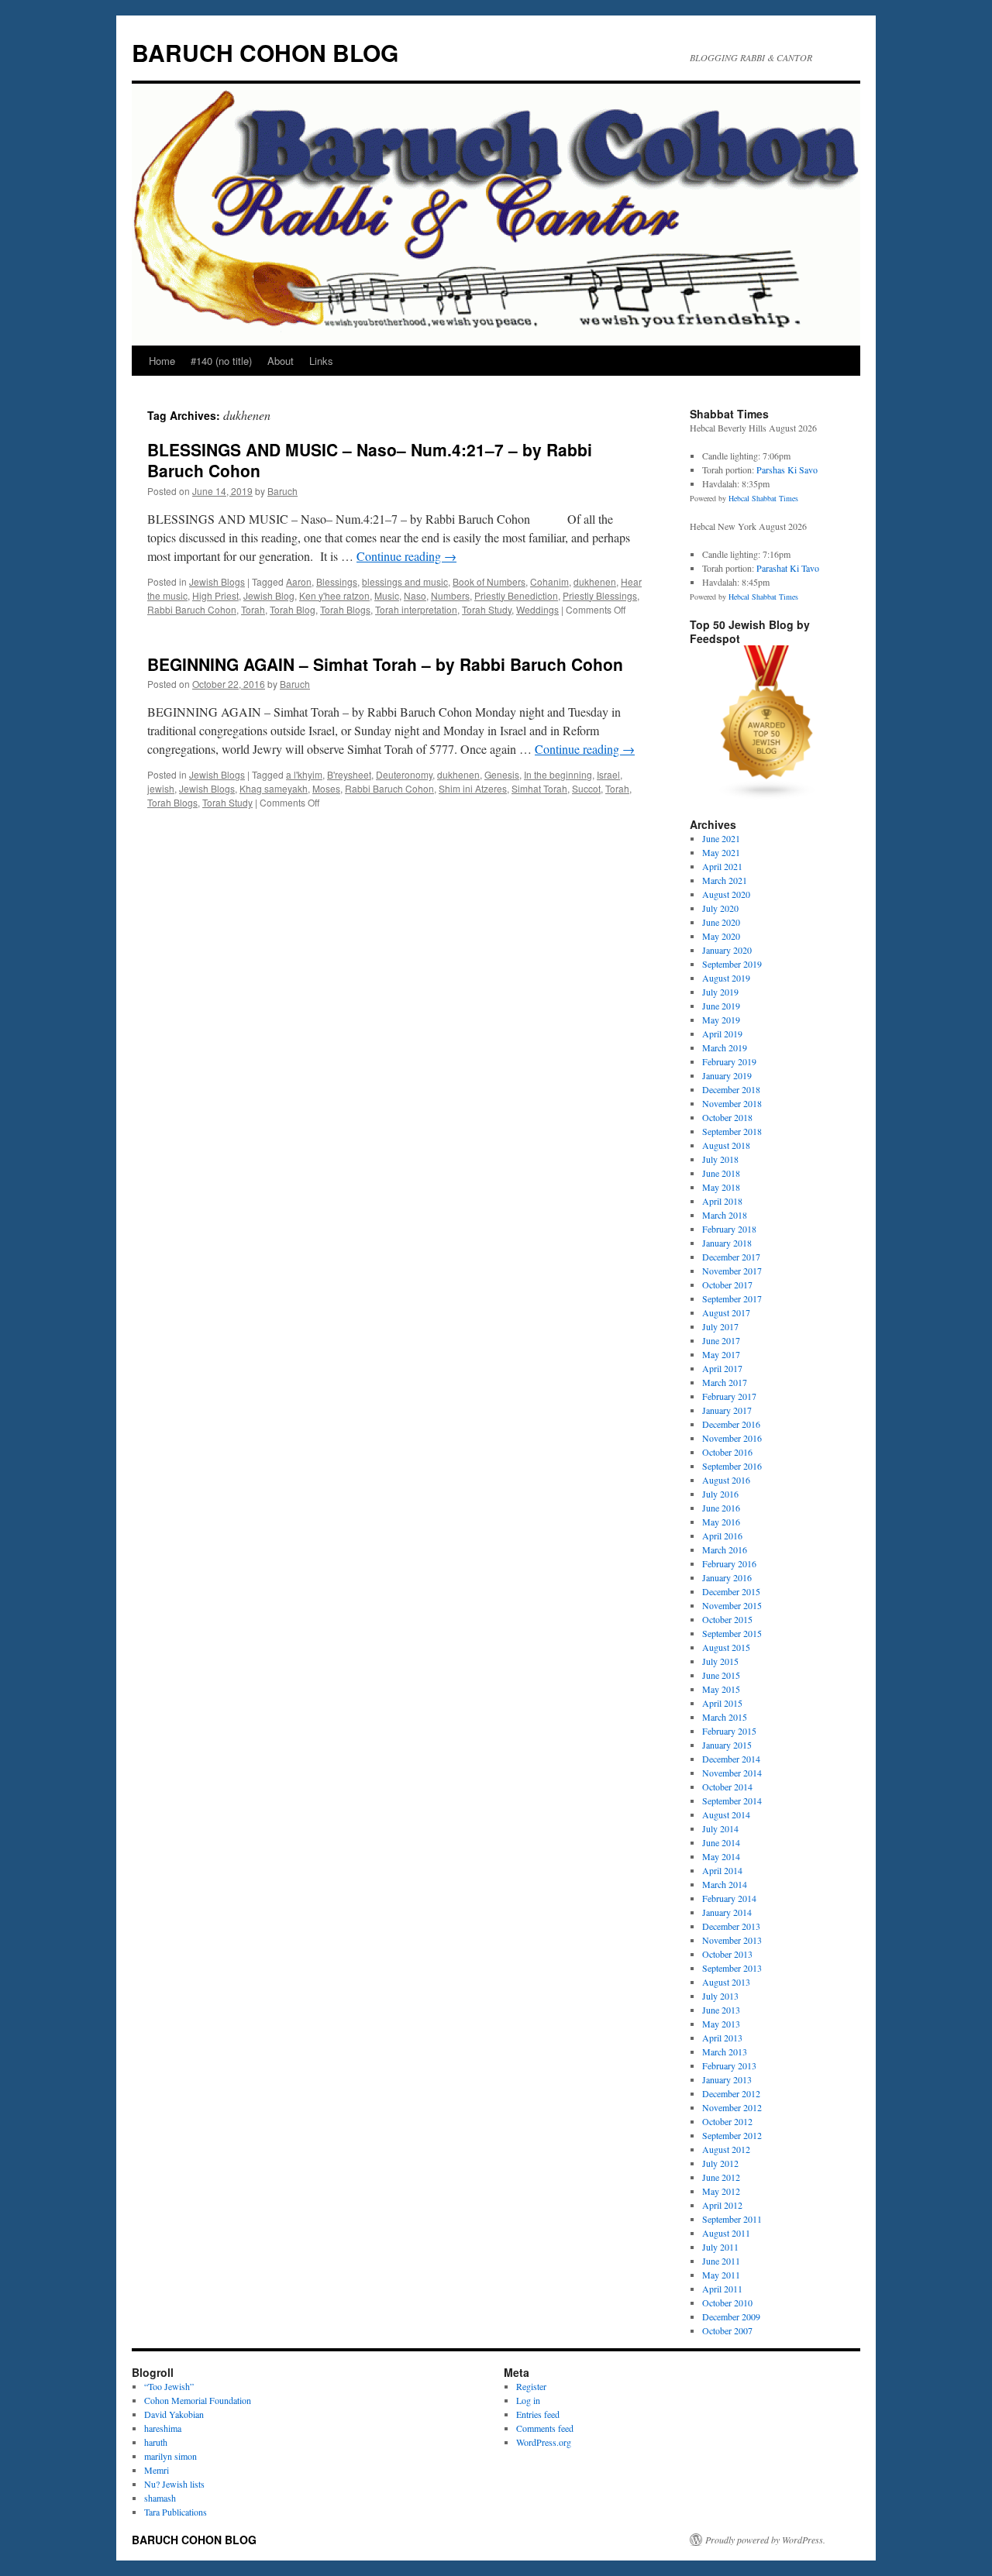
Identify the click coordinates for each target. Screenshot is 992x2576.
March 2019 (725, 1047)
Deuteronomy (404, 774)
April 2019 (722, 1033)
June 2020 (721, 922)
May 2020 (721, 936)
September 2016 (732, 1466)
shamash (160, 2498)
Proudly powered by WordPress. (765, 2540)
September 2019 (732, 964)
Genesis (502, 774)
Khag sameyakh (274, 788)
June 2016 (721, 1508)
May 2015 (721, 1689)
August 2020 (726, 894)
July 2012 (720, 2163)
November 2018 (732, 1103)
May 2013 (721, 2024)
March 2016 (725, 1549)
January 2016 (727, 1577)
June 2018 (721, 1173)
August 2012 (726, 2149)
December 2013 (731, 1926)
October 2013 (727, 1954)
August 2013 (726, 1982)
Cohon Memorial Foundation (198, 2400)
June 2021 (721, 838)
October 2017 (727, 1285)
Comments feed (545, 2428)
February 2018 (729, 1229)
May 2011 (721, 2275)
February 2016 (729, 1563)
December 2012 (731, 2093)
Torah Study (487, 609)
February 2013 (729, 2065)
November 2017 (732, 1271)
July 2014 (720, 1828)
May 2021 (721, 852)
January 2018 (727, 1243)
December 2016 (731, 1424)
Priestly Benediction (516, 595)
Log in (528, 2400)
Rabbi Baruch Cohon (192, 609)
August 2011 (726, 2233)
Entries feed (538, 2414)
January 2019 (727, 1075)
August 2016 (726, 1480)
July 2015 (720, 1661)
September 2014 (732, 1800)
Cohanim (549, 581)
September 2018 (732, 1131)
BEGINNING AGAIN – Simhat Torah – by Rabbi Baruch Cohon (385, 664)
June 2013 (721, 2010)
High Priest (215, 595)
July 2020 (720, 908)
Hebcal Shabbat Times (763, 498)
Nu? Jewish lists (174, 2484)
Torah (253, 609)
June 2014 (721, 1842)
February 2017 (729, 1396)
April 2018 (722, 1201)
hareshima (163, 2428)
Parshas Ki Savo (787, 469)
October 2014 (727, 1787)
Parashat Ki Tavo (788, 568)
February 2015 (729, 1731)
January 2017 (727, 1410)
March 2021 (725, 880)
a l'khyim (304, 774)
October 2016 (727, 1452)
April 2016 (722, 1536)
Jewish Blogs (217, 581)
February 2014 (729, 1898)
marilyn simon (170, 2456)
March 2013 (725, 2052)
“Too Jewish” (169, 2386)
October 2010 (727, 2303)
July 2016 (720, 1494)
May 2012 (721, 2191)
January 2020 (727, 950)
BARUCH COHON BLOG (265, 52)
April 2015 (722, 1703)
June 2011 (721, 2261)
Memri (157, 2470)
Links (321, 361)
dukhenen (595, 581)
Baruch (282, 491)
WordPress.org (544, 2442)
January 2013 (727, 2079)
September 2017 (732, 1298)
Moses (326, 788)
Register (531, 2386)
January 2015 (727, 1745)
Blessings (337, 581)
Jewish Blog (269, 595)
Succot (586, 788)
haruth (156, 2442)
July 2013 (720, 1996)
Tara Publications (176, 2512)
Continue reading (406, 556)
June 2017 (721, 1340)
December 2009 (731, 2316)
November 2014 (732, 1773)
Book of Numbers (489, 581)
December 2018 (731, 1089)
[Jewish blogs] (767, 796)
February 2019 (729, 1061)
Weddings (537, 609)
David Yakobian (174, 2414)
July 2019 (720, 992)
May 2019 (721, 1020)
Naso (415, 595)
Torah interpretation (416, 609)
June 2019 (721, 1006)
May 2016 (721, 1522)
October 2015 (727, 1619)
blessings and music (405, 581)
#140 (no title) (221, 361)
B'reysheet (349, 774)
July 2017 (720, 1326)
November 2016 (732, 1438)
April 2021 (722, 866)
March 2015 (725, 1717)
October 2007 (727, 2330)
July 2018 (720, 1159)
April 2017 (722, 1368)
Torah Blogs (345, 609)
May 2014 (721, 1856)
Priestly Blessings (600, 595)
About (281, 361)
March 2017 (725, 1382)
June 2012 (721, 2177)
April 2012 (722, 2205)
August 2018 (726, 1145)
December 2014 (731, 1759)
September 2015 (732, 1633)
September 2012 (732, 2135)
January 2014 (727, 1912)
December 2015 (731, 1591)
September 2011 (732, 2219)
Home (162, 361)
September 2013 (732, 1968)
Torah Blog (293, 609)
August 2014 (726, 1814)
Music (387, 595)
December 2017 (731, 1257)
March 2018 (725, 1215)
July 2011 (720, 2247)
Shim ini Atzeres (473, 788)
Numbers (450, 595)
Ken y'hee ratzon (334, 595)
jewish (161, 788)
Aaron (299, 581)
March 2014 (725, 1884)
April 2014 (722, 1870)
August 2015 (726, 1647)
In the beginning (558, 774)
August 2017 (726, 1312)
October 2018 (727, 1117)
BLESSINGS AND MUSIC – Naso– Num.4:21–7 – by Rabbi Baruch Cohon (370, 460)
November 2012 (732, 2107)
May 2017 (721, 1354)
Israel (608, 774)
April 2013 (722, 2038)
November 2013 (732, 1940)
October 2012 (727, 2121)
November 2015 (732, 1605)
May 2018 (721, 1187)
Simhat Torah (539, 788)
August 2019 (726, 978)
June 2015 (721, 1675)
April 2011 (722, 2289)
